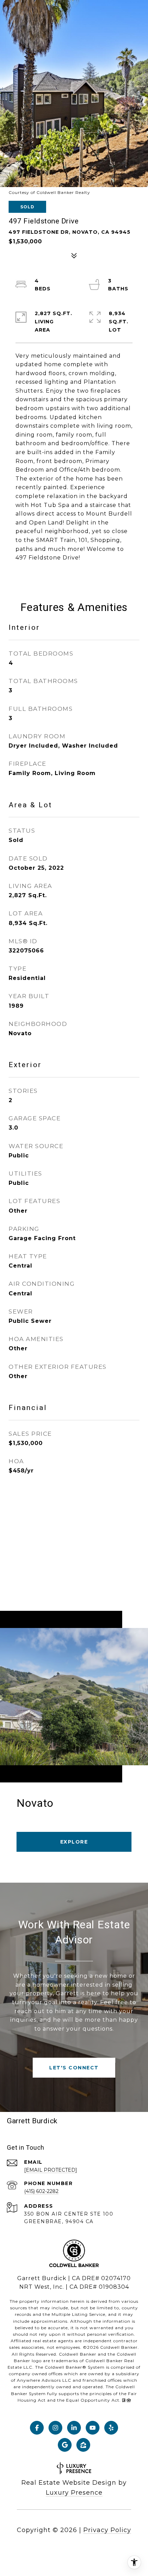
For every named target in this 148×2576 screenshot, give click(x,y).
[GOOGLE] (65, 2445)
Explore (74, 1842)
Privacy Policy (107, 2530)
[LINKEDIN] (74, 2428)
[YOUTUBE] (93, 2428)
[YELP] (111, 2428)
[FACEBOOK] (37, 2428)
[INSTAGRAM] (55, 2428)
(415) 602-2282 (41, 2191)
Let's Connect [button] (74, 2068)
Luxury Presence (74, 2493)
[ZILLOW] (83, 2445)
